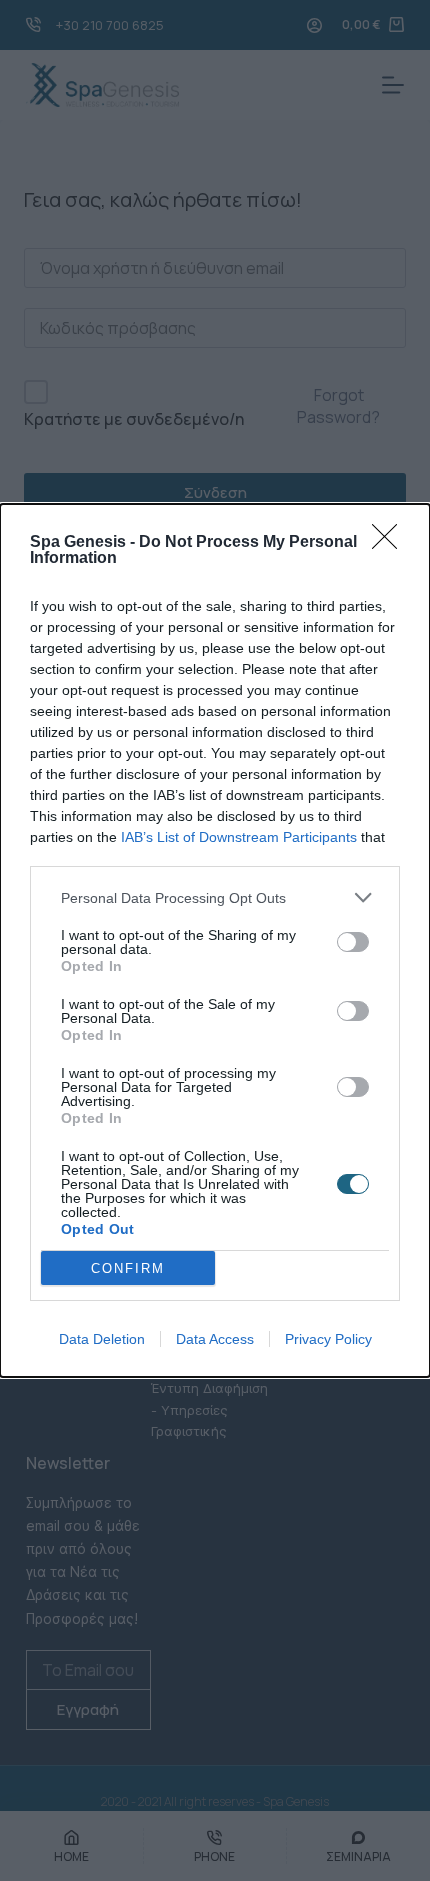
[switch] (353, 942)
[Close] (391, 543)
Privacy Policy (328, 1339)
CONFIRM (128, 1268)
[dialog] (215, 940)
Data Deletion (102, 1339)
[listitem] (215, 897)
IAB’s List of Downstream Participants (239, 837)
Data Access (215, 1339)
